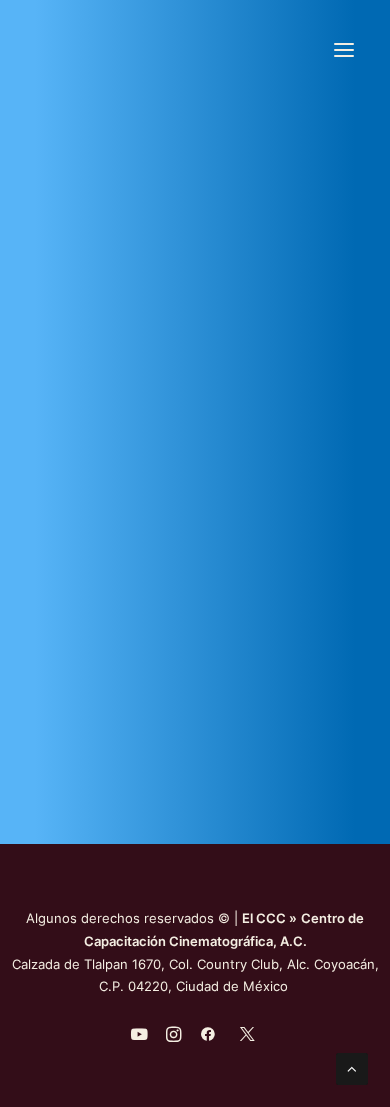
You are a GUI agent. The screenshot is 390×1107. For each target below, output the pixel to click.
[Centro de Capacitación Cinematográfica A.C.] (188, 49)
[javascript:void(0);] (173, 1037)
